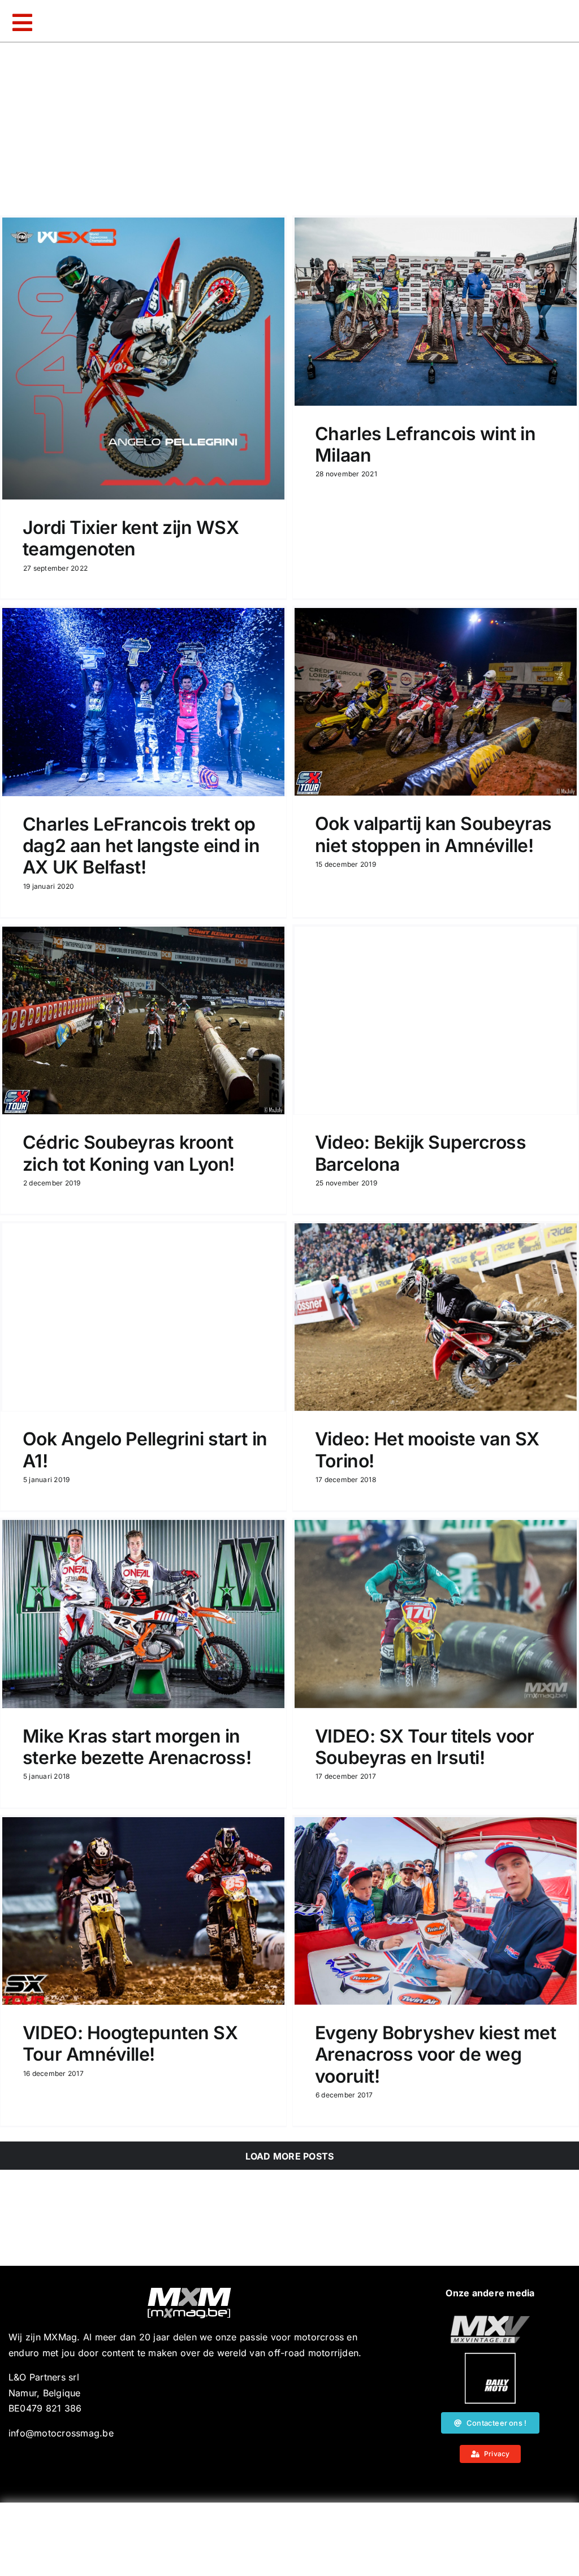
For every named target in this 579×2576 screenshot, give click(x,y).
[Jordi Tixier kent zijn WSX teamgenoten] (143, 359)
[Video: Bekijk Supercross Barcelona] (436, 1020)
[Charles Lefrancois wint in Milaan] (436, 312)
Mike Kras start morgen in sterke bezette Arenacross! (137, 1747)
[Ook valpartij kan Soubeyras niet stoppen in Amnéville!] (436, 702)
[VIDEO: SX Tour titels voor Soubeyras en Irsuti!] (436, 1614)
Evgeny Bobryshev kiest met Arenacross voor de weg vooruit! (436, 2054)
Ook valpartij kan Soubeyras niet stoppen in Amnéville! (433, 834)
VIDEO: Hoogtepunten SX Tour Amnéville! (130, 2043)
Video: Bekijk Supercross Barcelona (420, 1153)
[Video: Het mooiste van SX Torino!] (436, 1317)
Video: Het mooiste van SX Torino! (427, 1450)
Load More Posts (290, 2156)
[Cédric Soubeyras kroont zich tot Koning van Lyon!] (143, 1020)
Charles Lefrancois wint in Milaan (425, 444)
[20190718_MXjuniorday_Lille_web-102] (490, 2357)
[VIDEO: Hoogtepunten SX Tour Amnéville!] (143, 1911)
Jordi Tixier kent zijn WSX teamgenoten (131, 538)
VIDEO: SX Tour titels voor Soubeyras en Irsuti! (425, 1747)
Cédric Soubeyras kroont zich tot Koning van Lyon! (129, 1153)
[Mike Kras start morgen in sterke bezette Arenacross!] (143, 1614)
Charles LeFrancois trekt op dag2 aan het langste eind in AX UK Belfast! (141, 846)
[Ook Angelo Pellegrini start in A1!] (143, 1317)
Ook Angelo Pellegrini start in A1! (145, 1450)
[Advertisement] (289, 2539)
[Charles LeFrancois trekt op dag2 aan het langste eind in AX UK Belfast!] (143, 702)
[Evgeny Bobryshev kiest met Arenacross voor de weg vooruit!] (436, 1911)
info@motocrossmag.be (61, 2433)
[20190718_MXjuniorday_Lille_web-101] (490, 2320)
